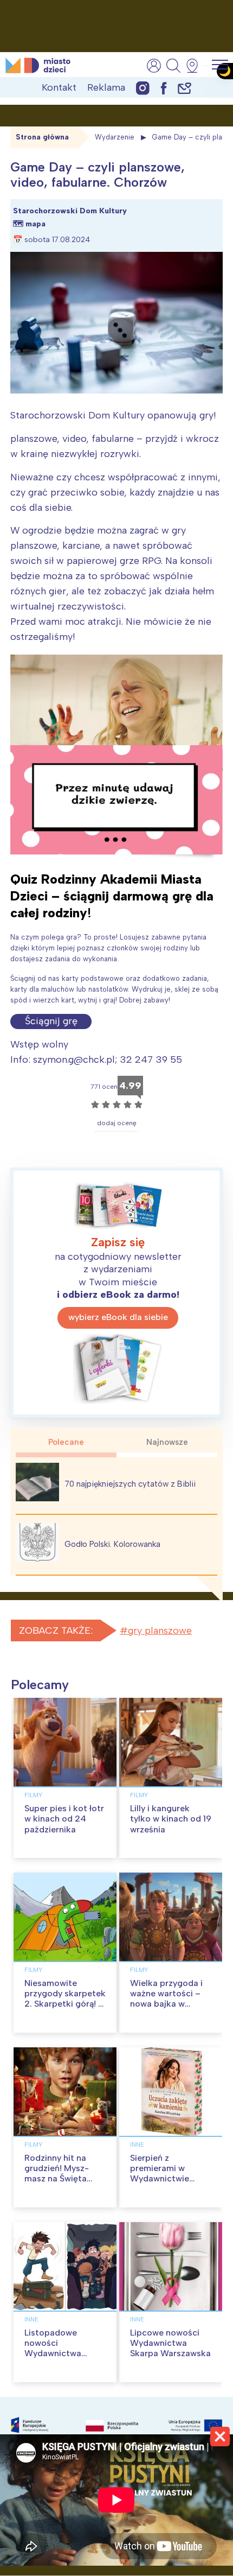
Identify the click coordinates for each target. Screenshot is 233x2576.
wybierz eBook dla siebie (118, 1317)
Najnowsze (167, 1442)
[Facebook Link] (164, 88)
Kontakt (59, 87)
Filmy (33, 1795)
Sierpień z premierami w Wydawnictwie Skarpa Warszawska (170, 2174)
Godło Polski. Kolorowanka (112, 1544)
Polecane (66, 1442)
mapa (35, 224)
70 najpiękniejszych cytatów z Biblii (130, 1484)
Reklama (106, 87)
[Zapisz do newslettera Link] (185, 88)
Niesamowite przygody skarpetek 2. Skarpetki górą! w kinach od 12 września (65, 2004)
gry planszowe (160, 1630)
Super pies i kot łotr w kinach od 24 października (64, 1819)
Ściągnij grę (51, 1021)
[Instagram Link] (143, 88)
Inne (137, 2144)
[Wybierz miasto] (196, 66)
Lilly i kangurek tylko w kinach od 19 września (171, 1819)
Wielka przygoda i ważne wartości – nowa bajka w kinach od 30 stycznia (166, 2004)
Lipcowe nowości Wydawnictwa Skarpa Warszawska (170, 2343)
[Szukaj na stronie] (173, 66)
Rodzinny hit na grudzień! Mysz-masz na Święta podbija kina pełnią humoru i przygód (62, 2179)
